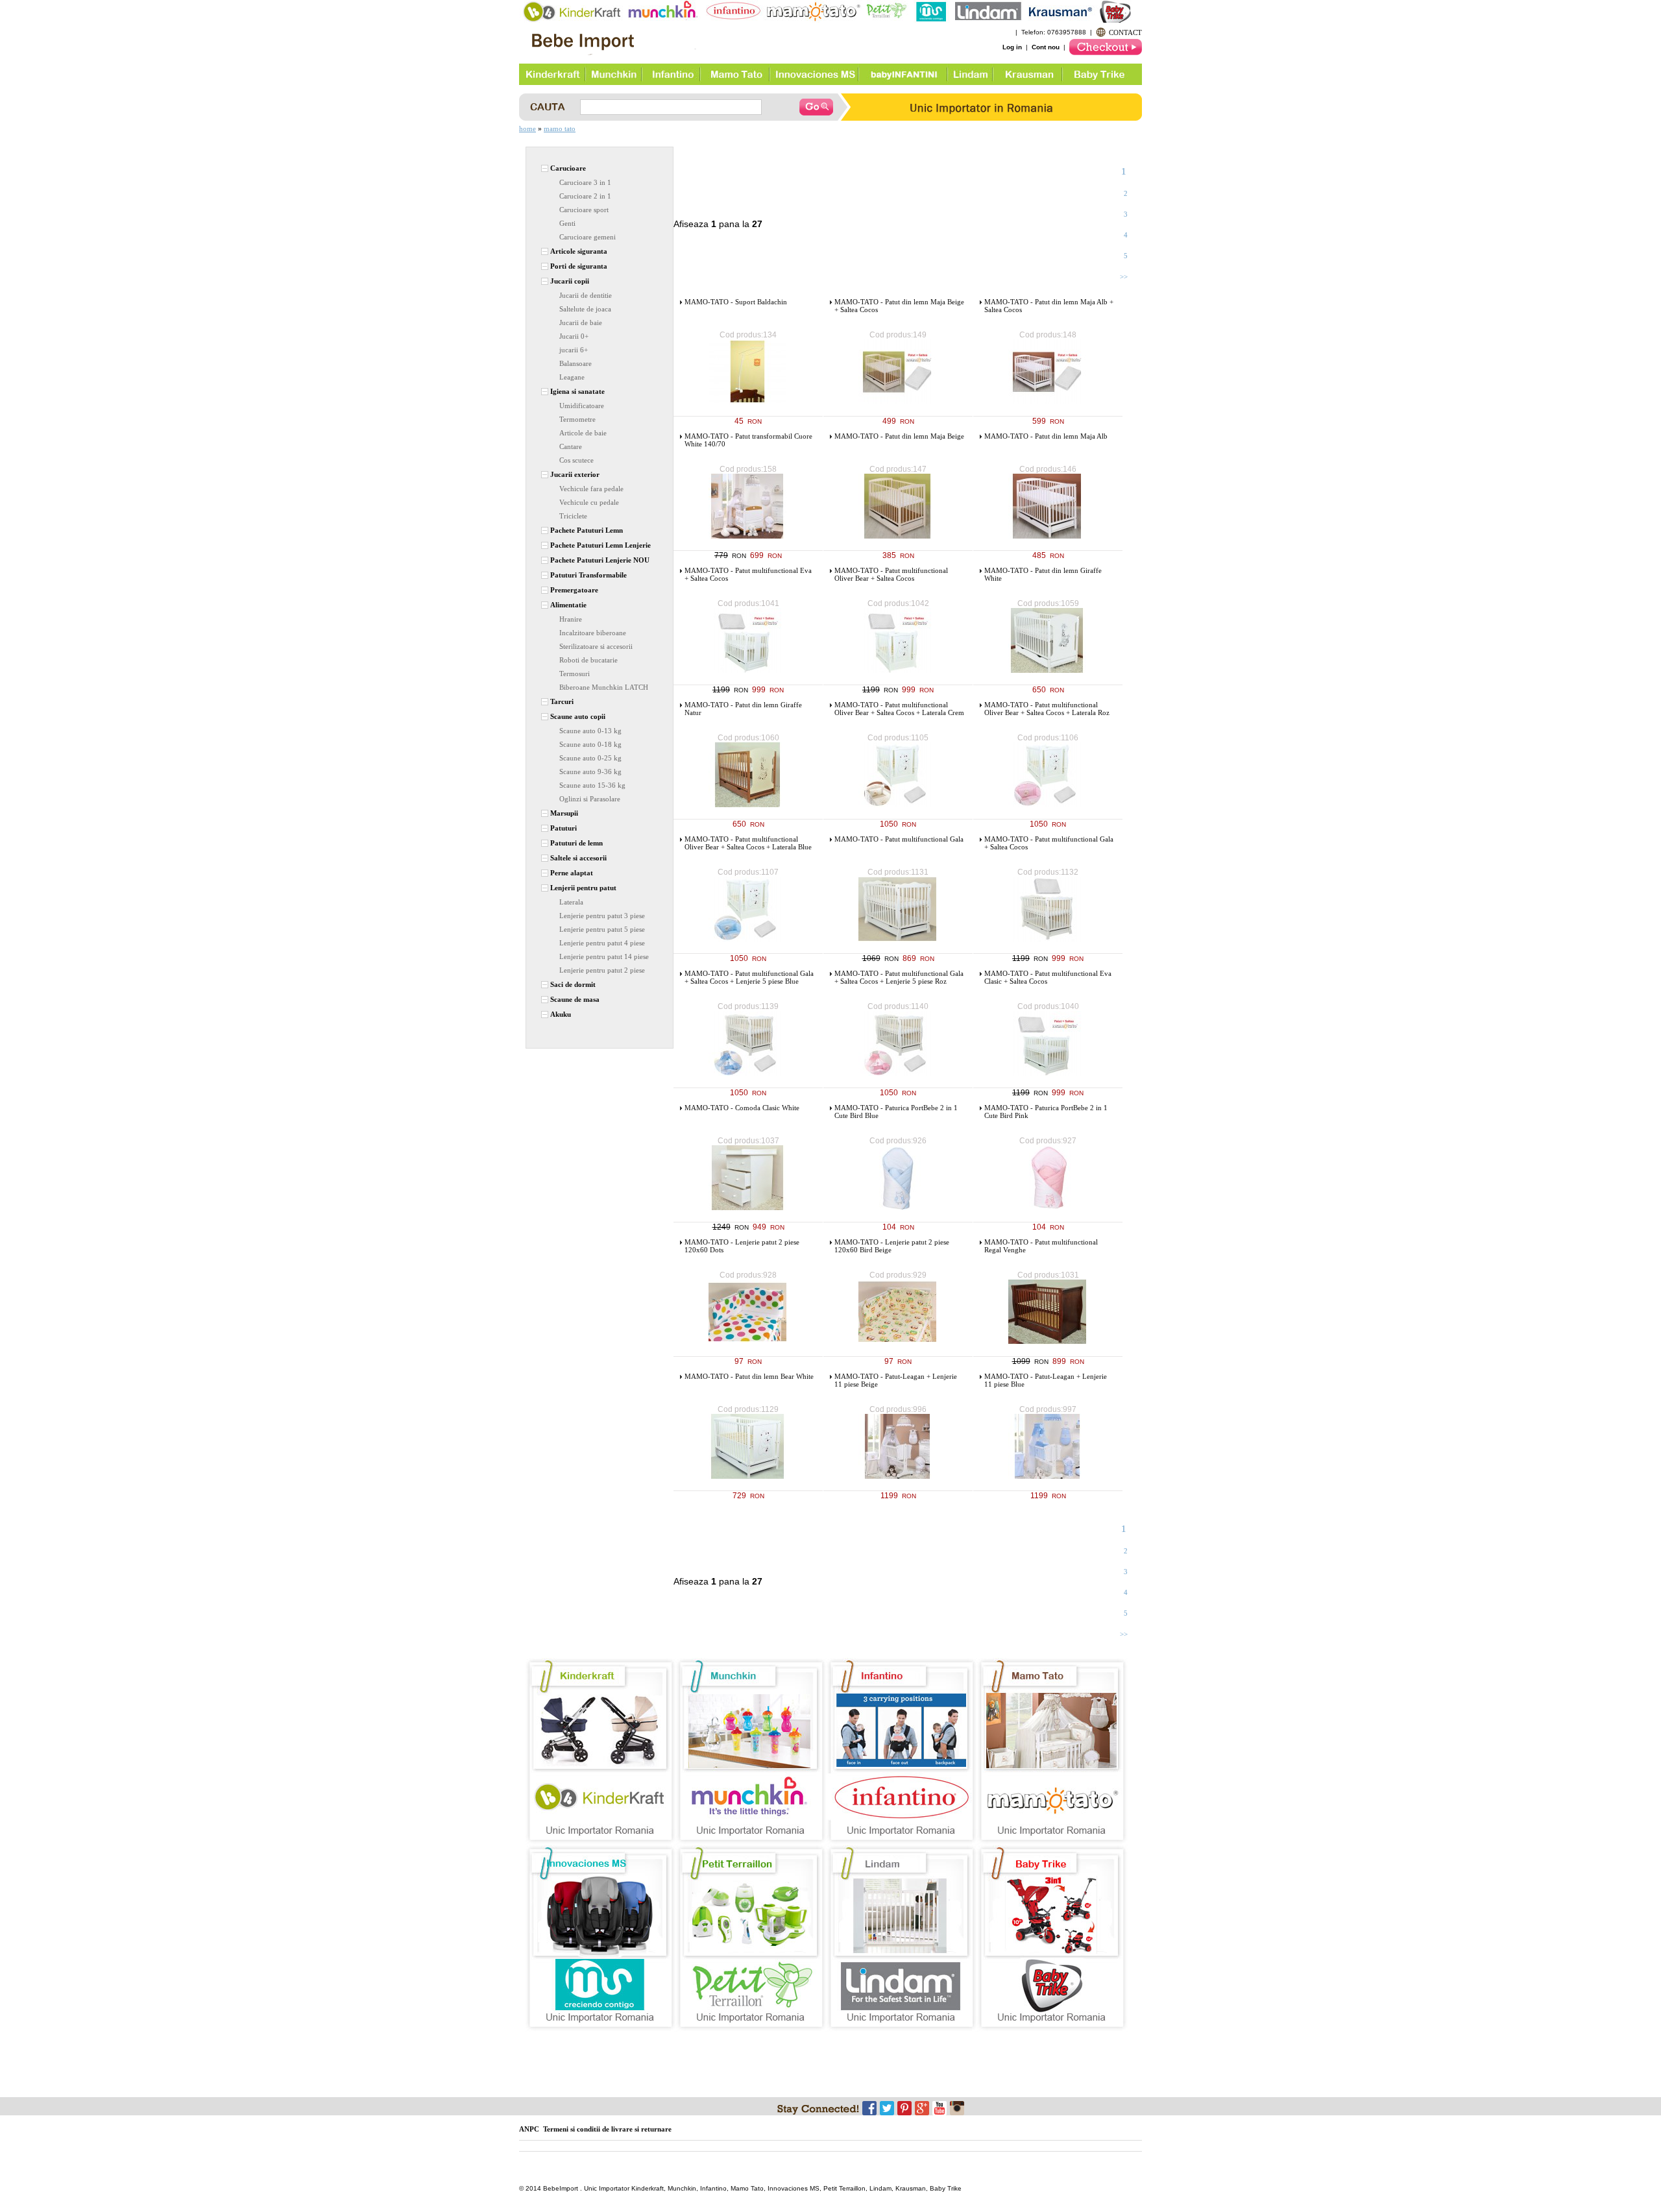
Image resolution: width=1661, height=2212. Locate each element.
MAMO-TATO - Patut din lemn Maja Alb (1046, 436)
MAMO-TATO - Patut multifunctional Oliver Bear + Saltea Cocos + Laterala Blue (748, 843)
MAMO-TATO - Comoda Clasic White (742, 1108)
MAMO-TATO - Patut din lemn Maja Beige (899, 436)
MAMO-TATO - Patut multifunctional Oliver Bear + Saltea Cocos (891, 574)
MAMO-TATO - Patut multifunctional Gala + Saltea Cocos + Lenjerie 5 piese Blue (749, 977)
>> (1124, 276)
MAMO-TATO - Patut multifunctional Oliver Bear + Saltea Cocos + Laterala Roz (1047, 709)
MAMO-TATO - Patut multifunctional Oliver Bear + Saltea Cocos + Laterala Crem (899, 709)
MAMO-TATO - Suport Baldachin (736, 302)
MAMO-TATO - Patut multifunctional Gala (899, 839)
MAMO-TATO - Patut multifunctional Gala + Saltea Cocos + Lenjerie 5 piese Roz (899, 977)
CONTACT (1125, 32)
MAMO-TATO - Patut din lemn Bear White (749, 1376)
